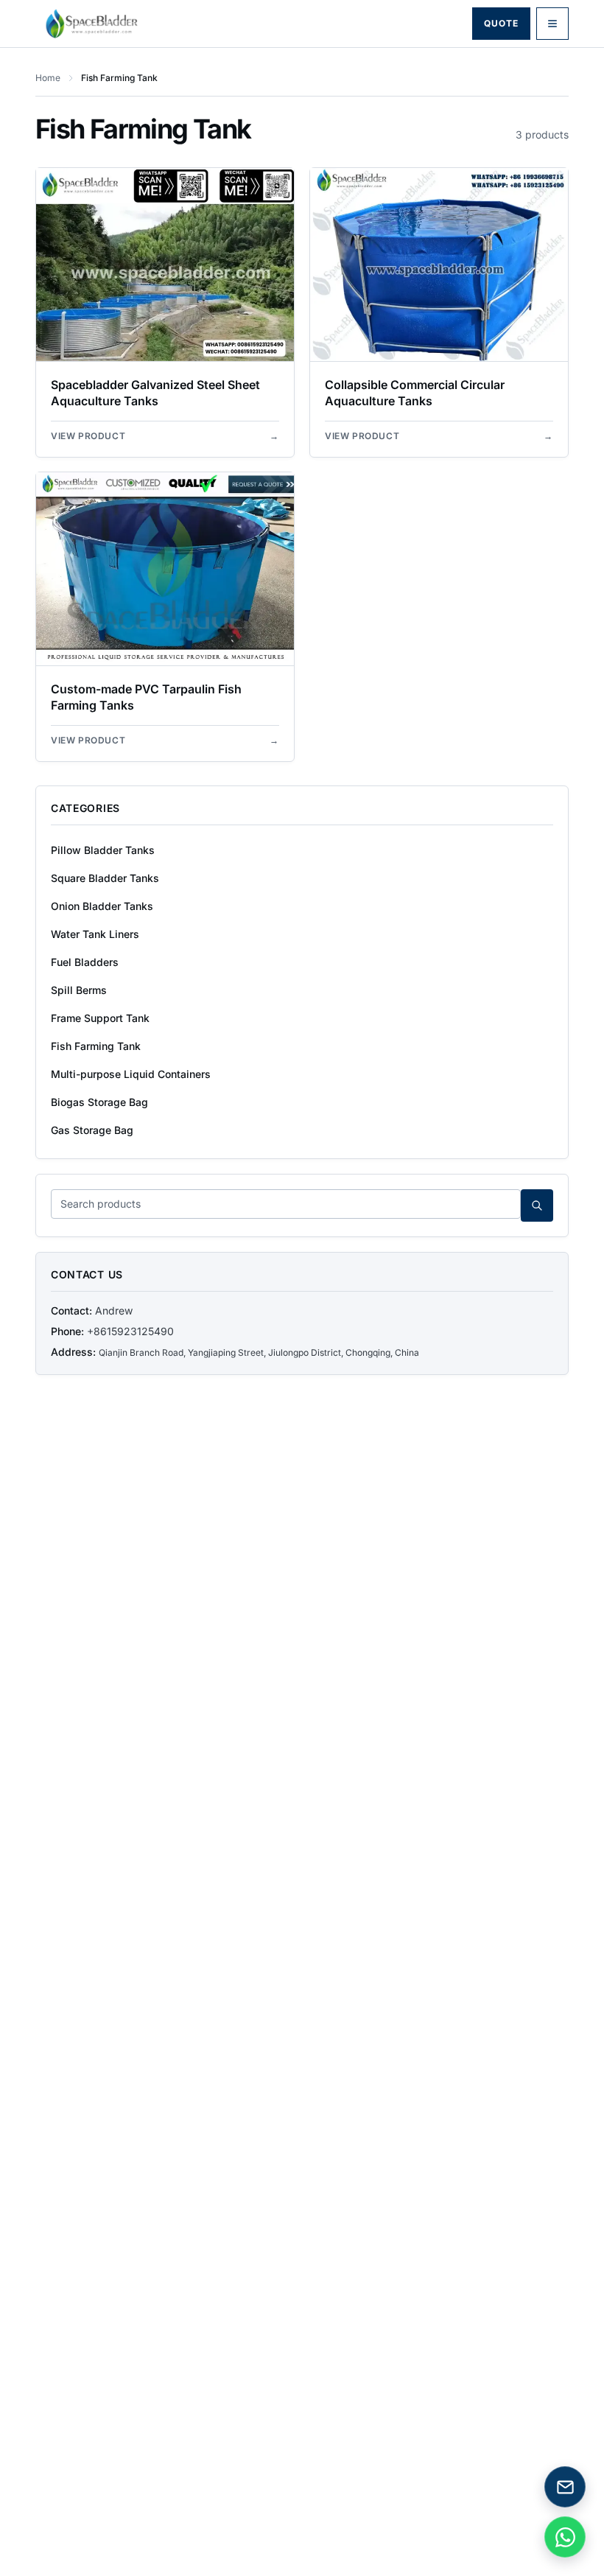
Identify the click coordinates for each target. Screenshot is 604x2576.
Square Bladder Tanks (105, 878)
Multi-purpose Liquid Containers (131, 1074)
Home (48, 78)
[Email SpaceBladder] (565, 2487)
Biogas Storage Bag (99, 1102)
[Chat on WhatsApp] (565, 2537)
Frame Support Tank (100, 1018)
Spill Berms (79, 990)
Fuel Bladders (85, 962)
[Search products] (537, 1205)
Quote (501, 23)
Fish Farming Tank (96, 1046)
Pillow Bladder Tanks (103, 850)
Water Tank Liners (95, 934)
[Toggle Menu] (552, 24)
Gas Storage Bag (92, 1130)
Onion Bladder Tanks (102, 906)
